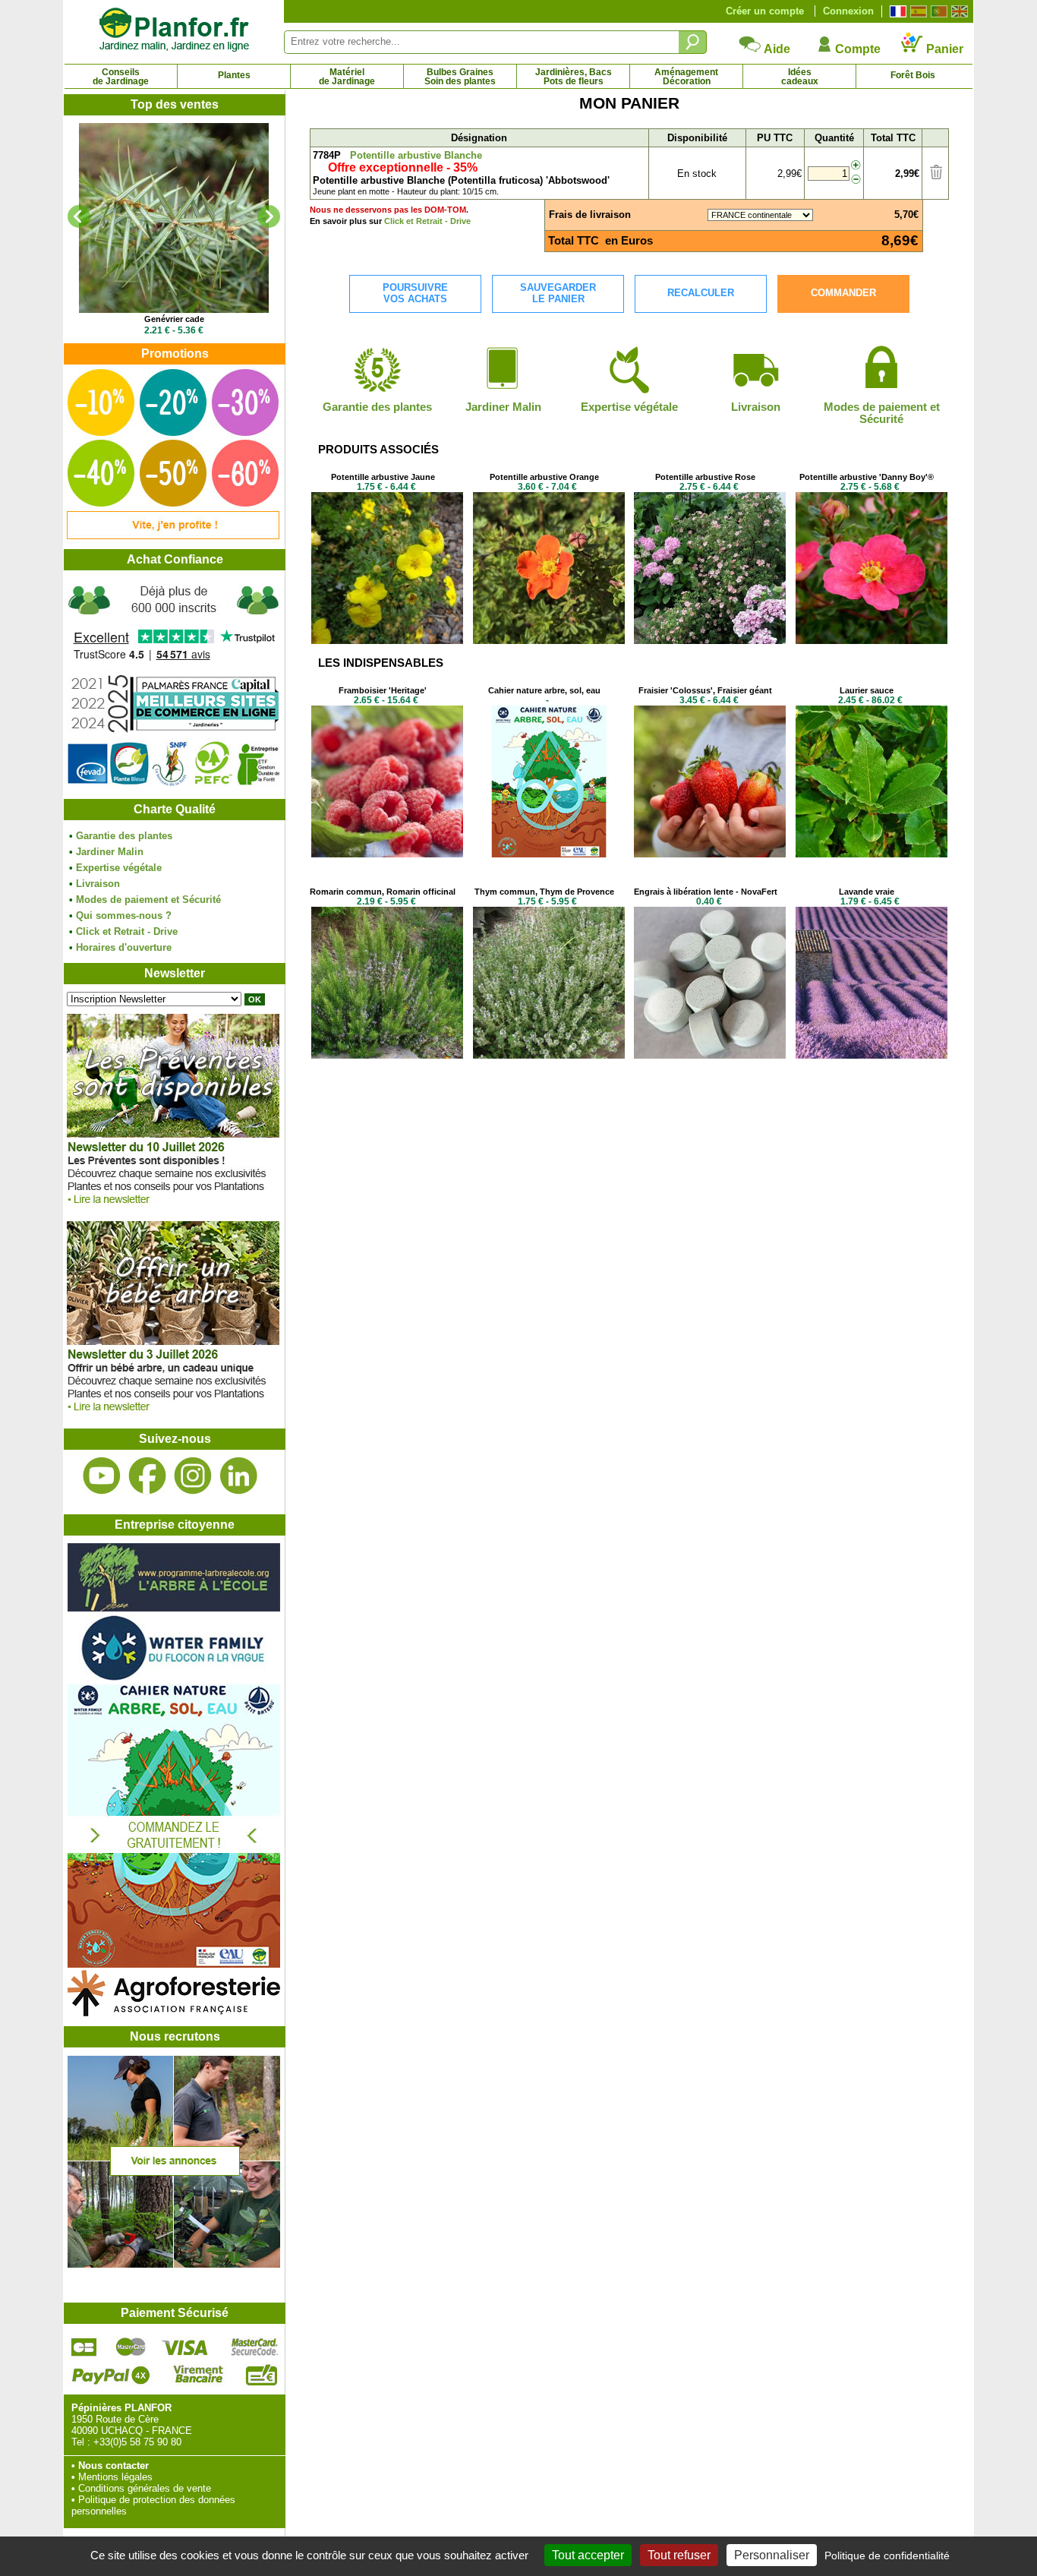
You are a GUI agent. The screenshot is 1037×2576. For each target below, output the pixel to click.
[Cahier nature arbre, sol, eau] (549, 854)
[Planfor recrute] (174, 2264)
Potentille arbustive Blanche (416, 155)
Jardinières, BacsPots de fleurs (574, 77)
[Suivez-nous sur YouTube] (102, 1476)
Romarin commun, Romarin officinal (383, 892)
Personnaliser (772, 2555)
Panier (943, 49)
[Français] (896, 11)
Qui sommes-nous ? (124, 915)
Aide (776, 49)
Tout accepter (588, 2555)
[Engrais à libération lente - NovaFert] (710, 1055)
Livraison (98, 884)
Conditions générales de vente (145, 2488)
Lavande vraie (867, 892)
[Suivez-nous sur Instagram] (193, 1476)
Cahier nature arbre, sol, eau (544, 690)
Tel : (81, 2442)
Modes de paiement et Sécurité (148, 900)
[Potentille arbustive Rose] (710, 641)
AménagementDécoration (686, 77)
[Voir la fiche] (174, 218)
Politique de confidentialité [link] (887, 2555)
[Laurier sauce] (872, 854)
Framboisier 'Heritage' (383, 690)
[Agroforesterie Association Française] (174, 2013)
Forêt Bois (913, 75)
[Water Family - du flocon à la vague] (174, 1679)
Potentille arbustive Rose (705, 477)
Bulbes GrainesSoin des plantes (460, 77)
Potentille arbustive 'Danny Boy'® (867, 477)
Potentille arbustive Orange (544, 477)
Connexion (848, 11)
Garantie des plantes (124, 836)
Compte (856, 49)
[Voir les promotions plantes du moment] (173, 536)
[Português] (937, 11)
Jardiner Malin (110, 852)
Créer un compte (765, 11)
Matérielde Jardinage (347, 77)
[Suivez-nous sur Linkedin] (238, 1476)
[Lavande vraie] (872, 1055)
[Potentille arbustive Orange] (549, 641)
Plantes (234, 75)
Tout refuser (679, 2555)
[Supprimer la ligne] (936, 176)
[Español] (917, 11)
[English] (958, 11)
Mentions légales (115, 2477)
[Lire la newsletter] (173, 1208)
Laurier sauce (867, 690)
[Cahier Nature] (174, 1964)
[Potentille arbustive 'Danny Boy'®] (872, 641)
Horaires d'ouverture (124, 947)
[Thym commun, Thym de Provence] (549, 1055)
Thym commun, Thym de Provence (544, 892)
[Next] (269, 216)
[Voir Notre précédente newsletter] (173, 1415)
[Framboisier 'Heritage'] (387, 854)
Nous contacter (113, 2466)
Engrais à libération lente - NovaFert (706, 892)
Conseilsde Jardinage (121, 77)
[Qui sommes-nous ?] (174, 685)
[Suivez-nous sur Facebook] (147, 1476)
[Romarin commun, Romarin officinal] (387, 1055)
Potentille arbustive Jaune (383, 477)
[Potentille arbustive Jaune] (387, 641)
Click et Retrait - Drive (127, 931)
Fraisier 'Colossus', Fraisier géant (705, 690)
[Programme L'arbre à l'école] (174, 1608)
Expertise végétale (119, 868)
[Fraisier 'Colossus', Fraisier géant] (710, 854)
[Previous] (79, 216)
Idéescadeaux (800, 77)
